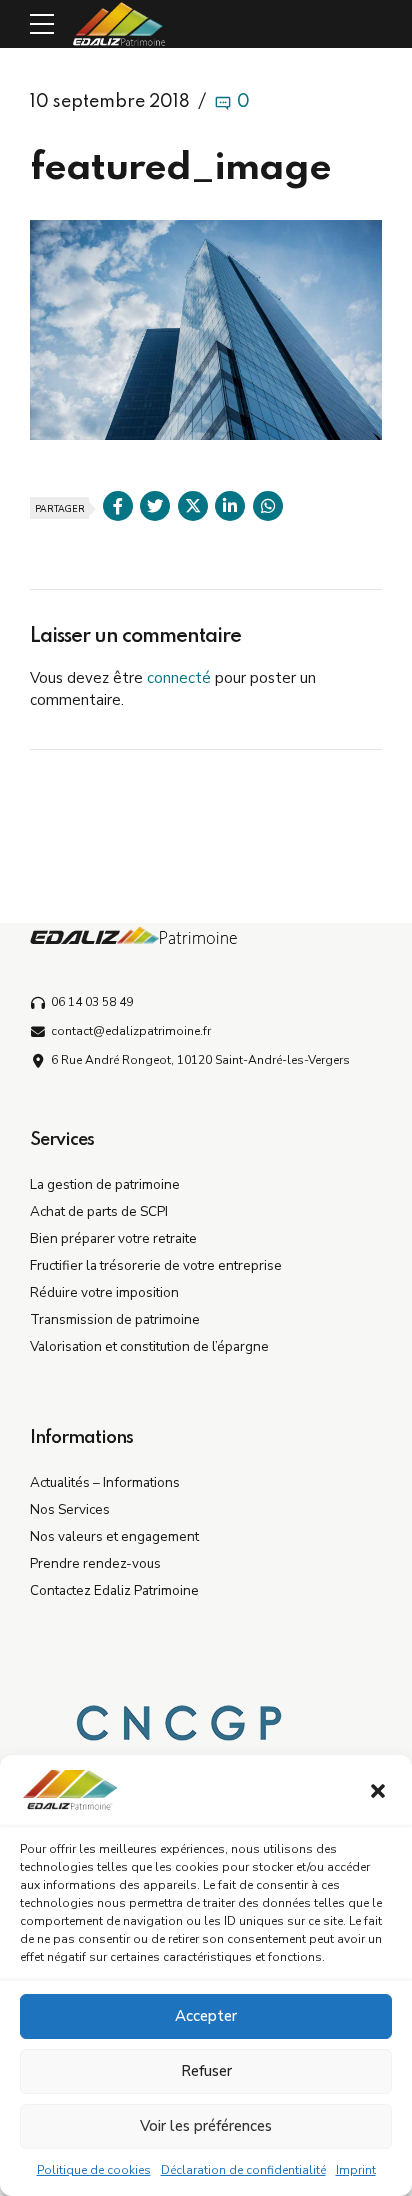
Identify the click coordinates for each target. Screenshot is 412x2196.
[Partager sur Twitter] (155, 506)
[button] (380, 1793)
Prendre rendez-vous (95, 1563)
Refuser (206, 2071)
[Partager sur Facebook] (118, 506)
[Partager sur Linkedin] (230, 506)
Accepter (206, 2016)
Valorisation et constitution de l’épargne (149, 1346)
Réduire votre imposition (104, 1292)
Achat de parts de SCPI (99, 1211)
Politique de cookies (94, 2170)
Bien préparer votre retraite (113, 1238)
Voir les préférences (206, 2126)
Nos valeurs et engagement (114, 1536)
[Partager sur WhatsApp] (268, 506)
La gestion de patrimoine (105, 1184)
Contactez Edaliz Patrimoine (114, 1590)
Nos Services (70, 1509)
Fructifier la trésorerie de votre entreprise (156, 1265)
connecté (179, 678)
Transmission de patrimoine (115, 1319)
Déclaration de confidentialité (243, 2170)
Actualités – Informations (105, 1482)
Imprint (356, 2170)
